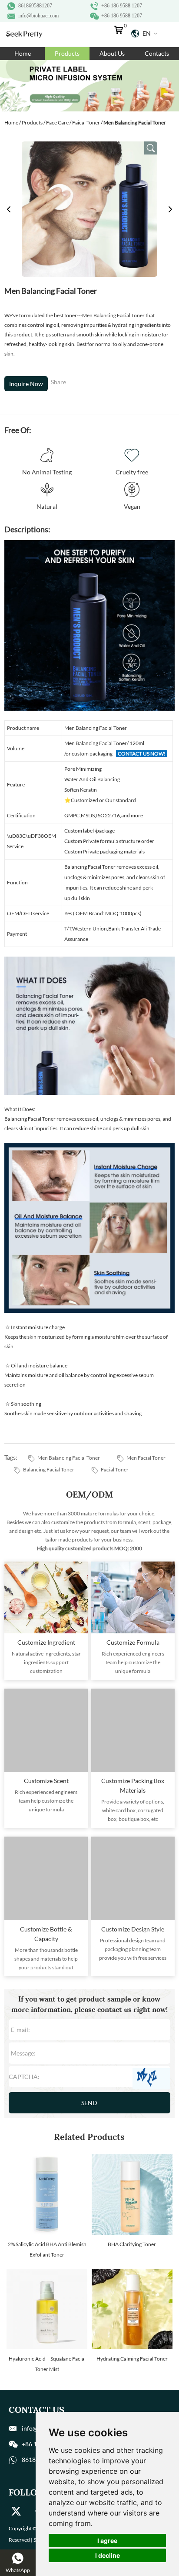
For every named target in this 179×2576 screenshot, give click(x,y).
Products (67, 53)
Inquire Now (26, 384)
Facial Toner (115, 1469)
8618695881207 (35, 6)
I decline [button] (108, 2555)
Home (23, 53)
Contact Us (36, 2410)
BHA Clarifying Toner (132, 2244)
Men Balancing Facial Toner (69, 1458)
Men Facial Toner (146, 1458)
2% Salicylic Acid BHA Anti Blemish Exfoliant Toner (47, 2249)
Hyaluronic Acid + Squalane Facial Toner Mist (47, 2364)
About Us (112, 53)
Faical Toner (86, 123)
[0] (121, 32)
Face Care (57, 123)
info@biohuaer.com (38, 16)
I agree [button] (107, 2541)
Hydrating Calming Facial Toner (132, 2359)
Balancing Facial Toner (49, 1469)
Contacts (157, 53)
